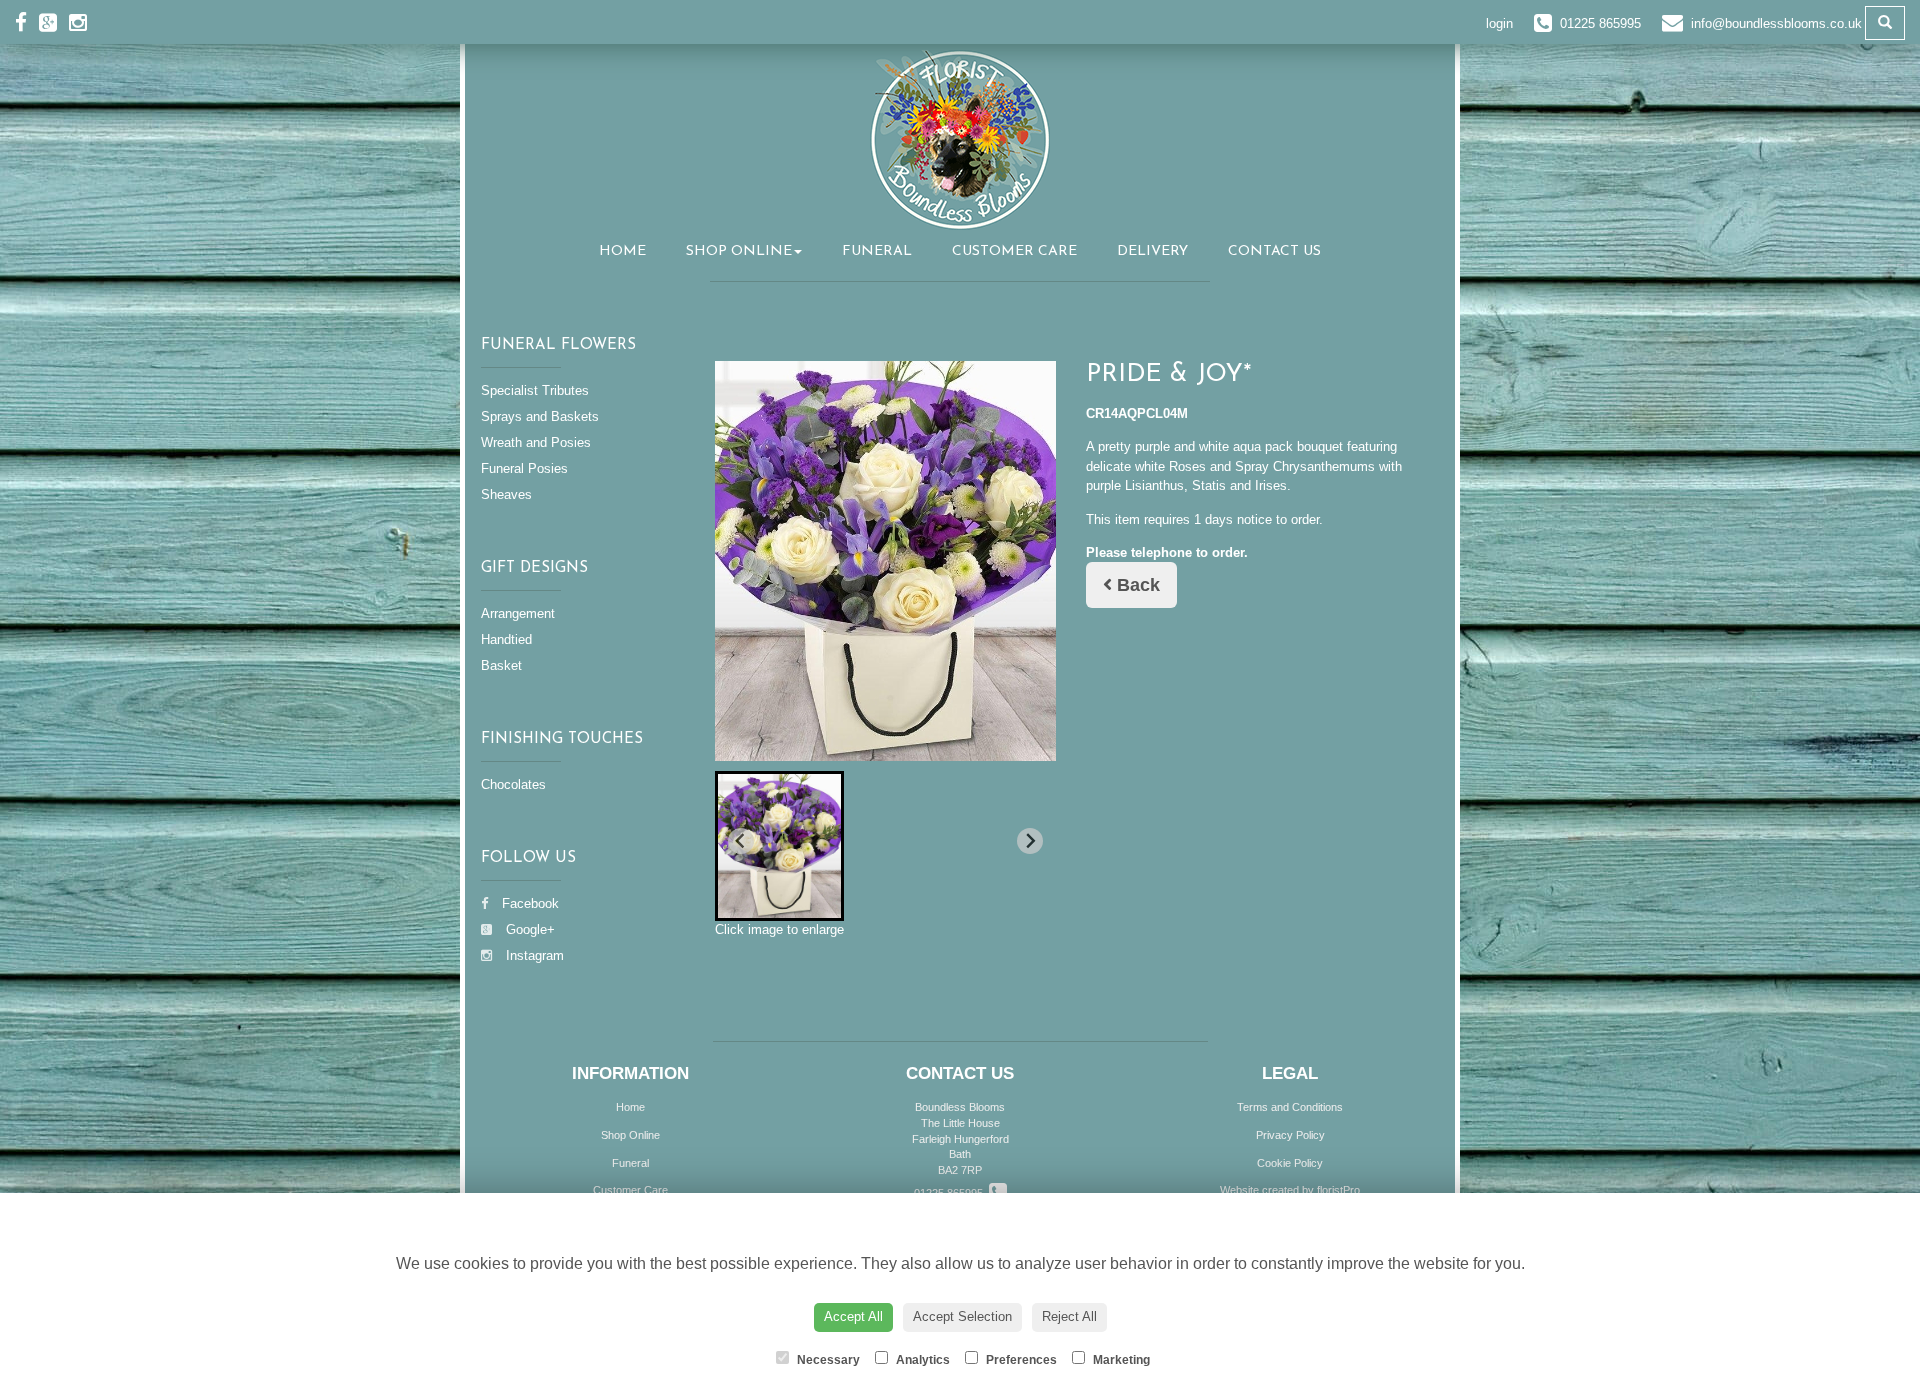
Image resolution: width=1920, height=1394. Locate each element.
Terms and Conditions (1290, 1107)
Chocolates (513, 784)
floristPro (1338, 1190)
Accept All (853, 1316)
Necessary (827, 1360)
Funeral (877, 251)
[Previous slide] (741, 841)
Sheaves (506, 494)
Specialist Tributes (535, 390)
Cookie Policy (1290, 1163)
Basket (501, 665)
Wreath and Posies (536, 442)
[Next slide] (1030, 841)
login (1499, 23)
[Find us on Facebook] (27, 22)
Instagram (533, 955)
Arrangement (518, 613)
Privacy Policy (1290, 1135)
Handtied (506, 639)
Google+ (528, 929)
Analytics (921, 1360)
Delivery (1152, 251)
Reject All (1069, 1316)
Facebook (528, 903)
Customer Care (1014, 251)
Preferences (1020, 1360)
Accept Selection (962, 1316)
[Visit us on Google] (54, 22)
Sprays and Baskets (540, 416)
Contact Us (1274, 251)
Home (622, 251)
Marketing (1120, 1360)
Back (1136, 585)
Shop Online (739, 251)
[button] (779, 846)
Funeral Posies (524, 468)
